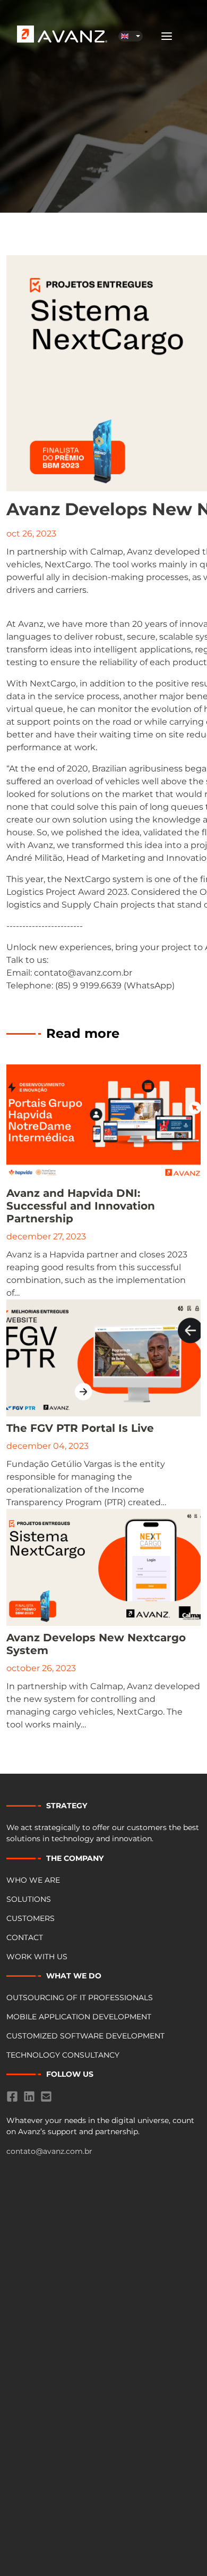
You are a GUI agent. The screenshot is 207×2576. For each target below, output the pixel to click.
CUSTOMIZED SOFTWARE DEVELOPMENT (85, 2036)
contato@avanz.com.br (49, 2151)
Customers (31, 1918)
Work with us (37, 1957)
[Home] (51, 34)
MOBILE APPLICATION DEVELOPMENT (79, 2017)
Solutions (29, 1899)
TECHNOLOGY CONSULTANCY (63, 2055)
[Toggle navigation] (167, 36)
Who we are (33, 1880)
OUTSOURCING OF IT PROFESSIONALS (80, 1998)
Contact (25, 1937)
